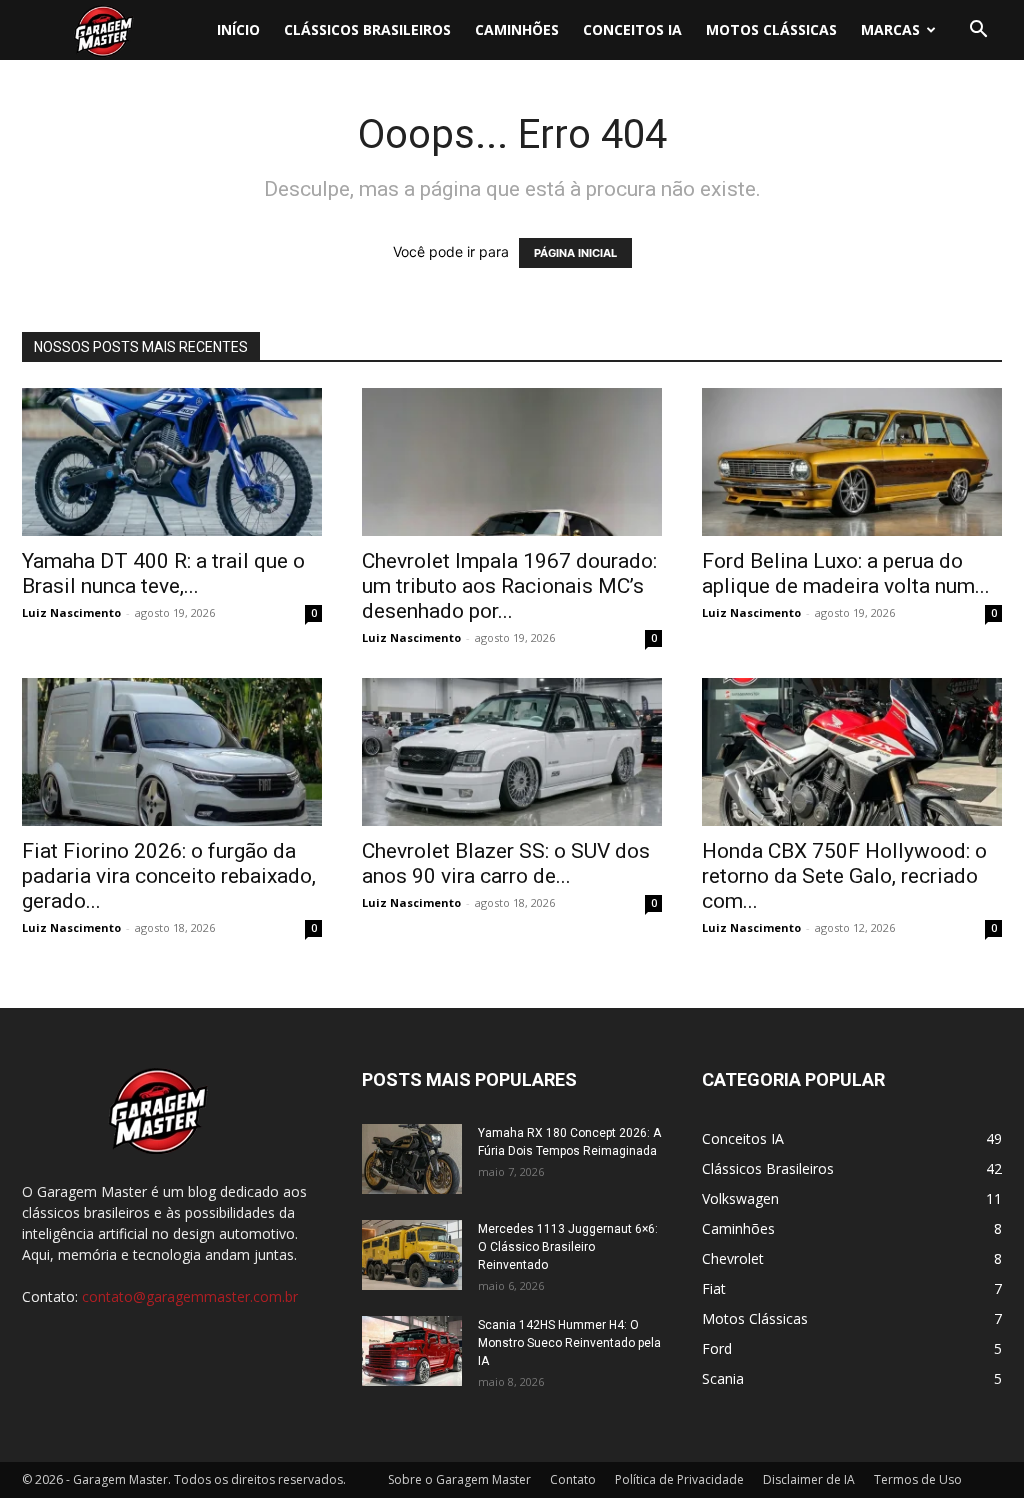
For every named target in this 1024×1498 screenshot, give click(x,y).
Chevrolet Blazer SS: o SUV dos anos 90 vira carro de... (506, 863)
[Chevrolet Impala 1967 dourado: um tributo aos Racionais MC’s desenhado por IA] (512, 462)
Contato (573, 1479)
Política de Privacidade (679, 1479)
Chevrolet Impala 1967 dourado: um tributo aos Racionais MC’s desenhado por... (509, 586)
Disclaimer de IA (809, 1479)
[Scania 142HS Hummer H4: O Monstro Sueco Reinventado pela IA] (412, 1351)
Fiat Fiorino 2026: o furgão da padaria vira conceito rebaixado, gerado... (169, 876)
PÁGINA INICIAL (575, 253)
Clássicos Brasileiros (367, 29)
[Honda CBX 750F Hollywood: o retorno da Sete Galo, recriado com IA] (852, 752)
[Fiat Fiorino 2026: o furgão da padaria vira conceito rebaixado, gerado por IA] (172, 752)
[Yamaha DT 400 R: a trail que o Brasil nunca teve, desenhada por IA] (172, 462)
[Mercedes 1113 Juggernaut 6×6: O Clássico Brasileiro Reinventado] (412, 1255)
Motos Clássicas (771, 29)
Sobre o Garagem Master (459, 1479)
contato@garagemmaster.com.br (190, 1296)
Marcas (890, 29)
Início (238, 29)
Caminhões (517, 29)
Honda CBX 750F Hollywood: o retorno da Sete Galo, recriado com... (844, 876)
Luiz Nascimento (71, 612)
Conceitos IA (632, 29)
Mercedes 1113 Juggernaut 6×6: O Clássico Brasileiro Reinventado (568, 1247)
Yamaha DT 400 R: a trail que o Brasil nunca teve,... (163, 573)
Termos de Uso (918, 1479)
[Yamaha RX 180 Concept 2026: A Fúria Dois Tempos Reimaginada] (412, 1159)
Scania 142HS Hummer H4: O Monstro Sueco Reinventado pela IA (569, 1343)
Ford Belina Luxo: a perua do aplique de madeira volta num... (846, 573)
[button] (978, 31)
